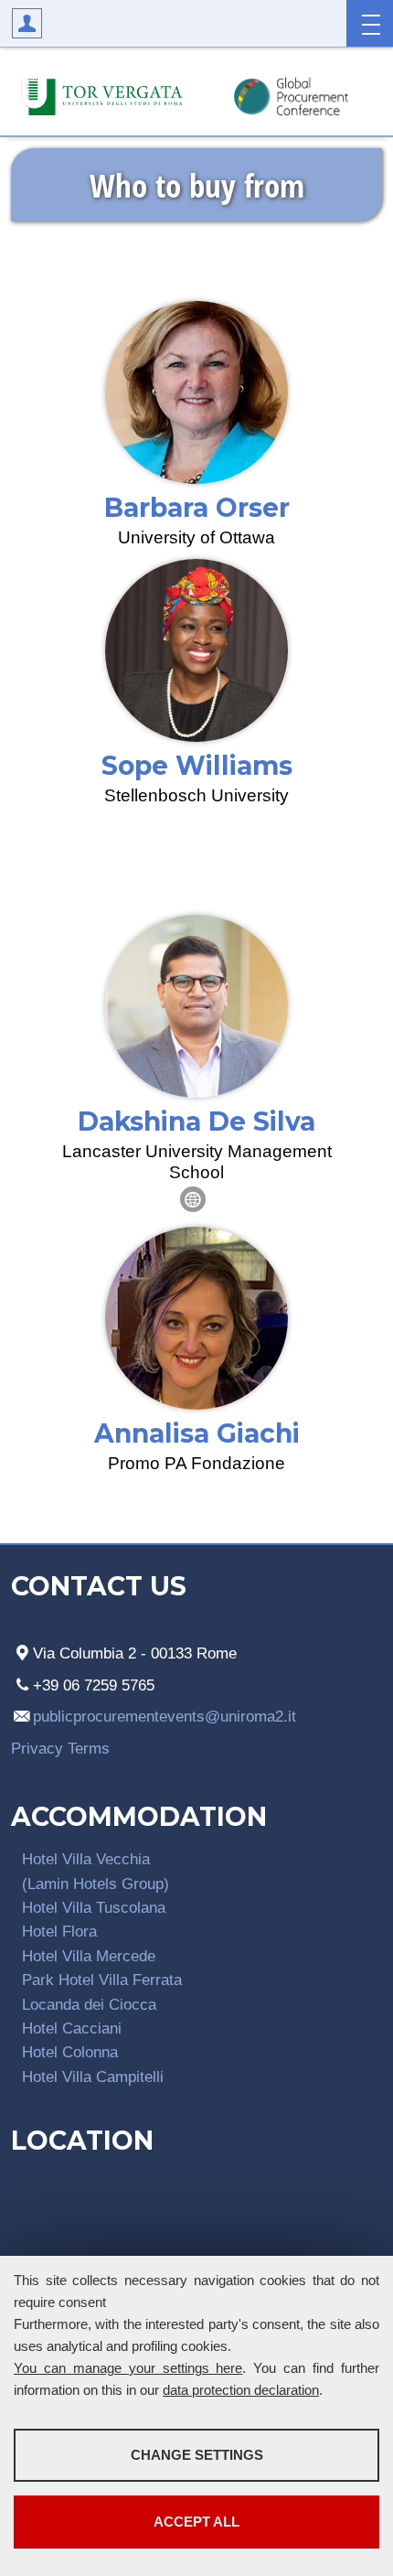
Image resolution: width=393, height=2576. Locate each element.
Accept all (196, 2522)
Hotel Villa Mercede (89, 1956)
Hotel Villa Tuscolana (94, 1907)
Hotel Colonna (70, 2052)
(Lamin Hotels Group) (96, 1884)
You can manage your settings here (128, 2368)
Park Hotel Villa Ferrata (102, 1980)
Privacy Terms (60, 1748)
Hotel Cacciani (72, 2028)
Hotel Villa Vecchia (86, 1859)
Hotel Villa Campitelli (93, 2077)
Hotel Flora (59, 1931)
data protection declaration (241, 2390)
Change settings (197, 2455)
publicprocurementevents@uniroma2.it (165, 1716)
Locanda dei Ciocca (89, 2004)
